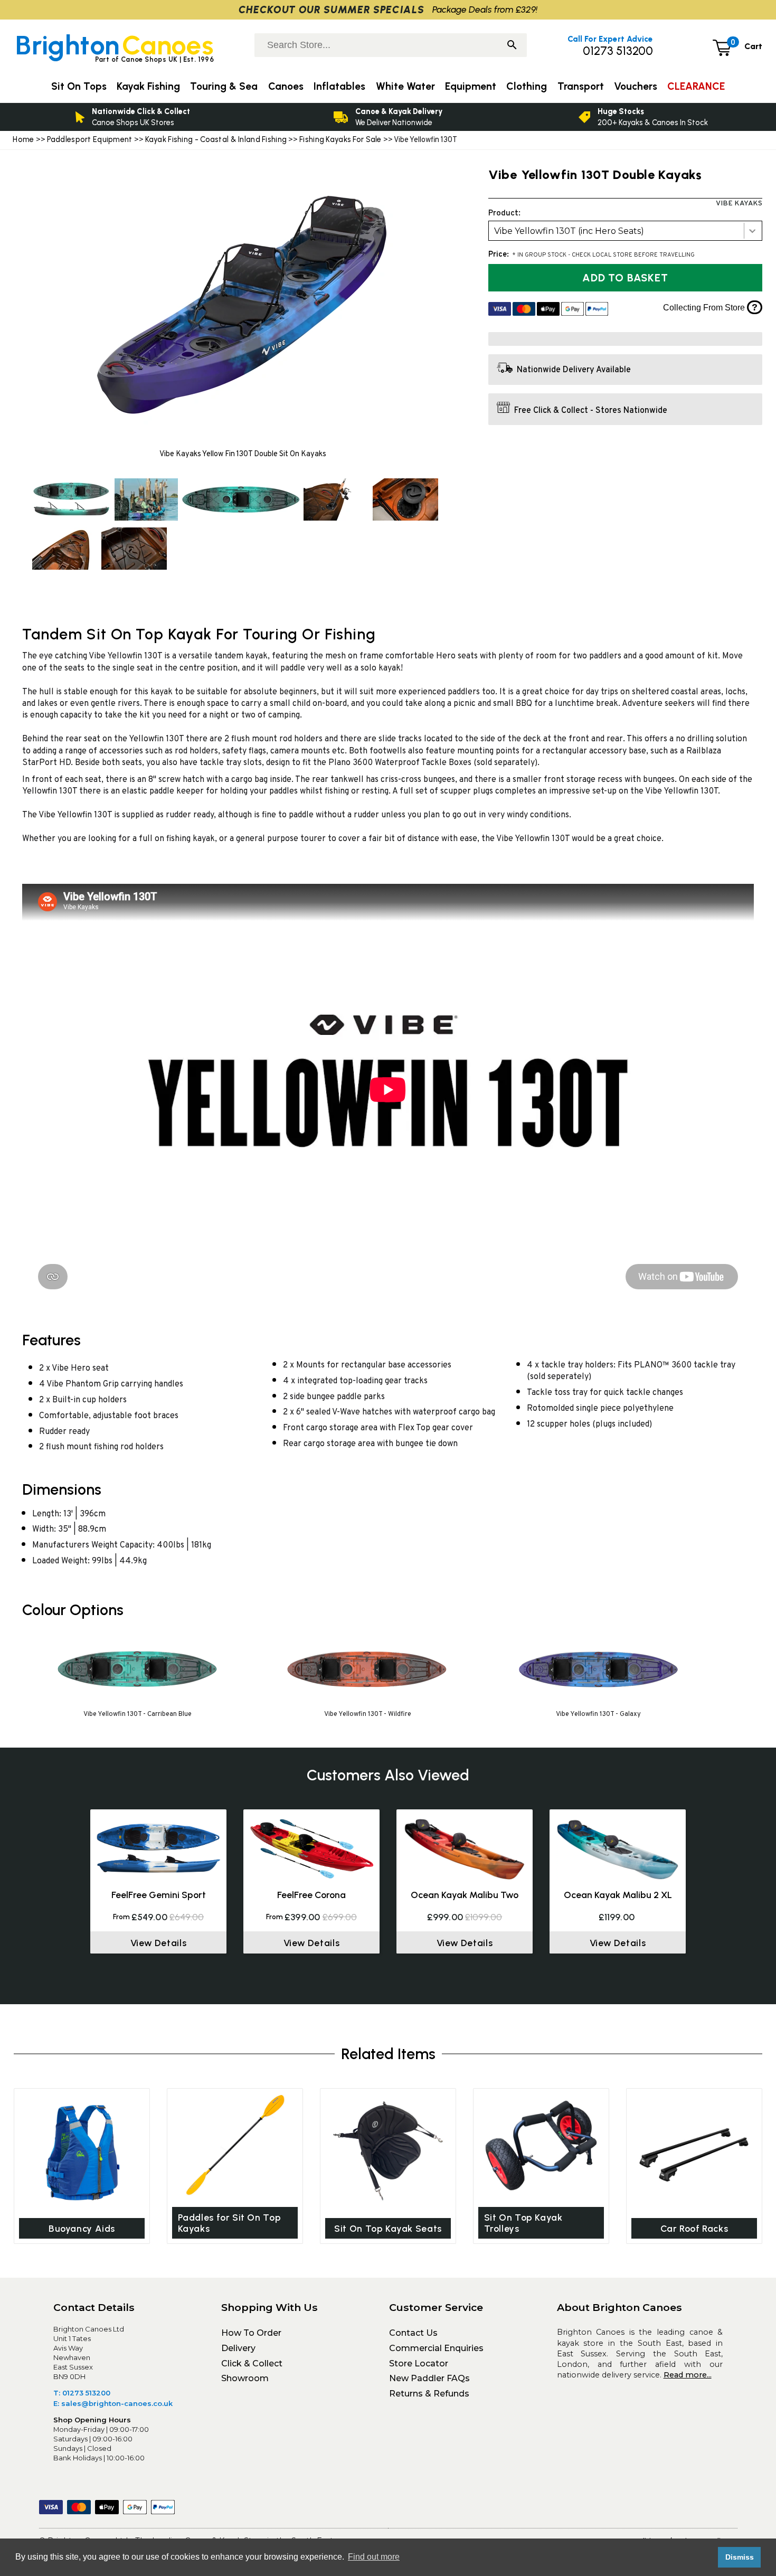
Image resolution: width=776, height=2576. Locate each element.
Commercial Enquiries (436, 2348)
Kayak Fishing (148, 86)
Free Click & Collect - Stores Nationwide (591, 411)
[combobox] (625, 231)
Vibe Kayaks (739, 204)
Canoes (286, 86)
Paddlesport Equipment (90, 139)
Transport (581, 86)
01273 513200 (618, 51)
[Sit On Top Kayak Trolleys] (541, 2145)
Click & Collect (252, 2363)
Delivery (238, 2348)
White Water (405, 86)
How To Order (251, 2333)
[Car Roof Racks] (694, 2151)
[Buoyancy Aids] (82, 2151)
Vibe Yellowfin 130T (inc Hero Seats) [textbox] (569, 231)
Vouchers (636, 86)
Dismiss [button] (740, 2557)
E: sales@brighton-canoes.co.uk (113, 2403)
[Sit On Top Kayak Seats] (388, 2151)
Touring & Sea (224, 86)
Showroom (245, 2378)
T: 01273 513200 (82, 2393)
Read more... (688, 2375)
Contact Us (413, 2333)
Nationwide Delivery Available (574, 371)
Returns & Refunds (429, 2394)
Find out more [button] (374, 2557)
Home (23, 139)
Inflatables (339, 86)
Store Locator (419, 2363)
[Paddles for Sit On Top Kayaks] (235, 2145)
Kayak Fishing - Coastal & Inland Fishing (216, 139)
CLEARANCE (696, 86)
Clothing (527, 86)
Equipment (471, 86)
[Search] (512, 46)
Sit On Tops (79, 86)
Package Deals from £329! (485, 9)
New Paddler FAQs (429, 2378)
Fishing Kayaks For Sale (340, 139)
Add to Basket (625, 278)
